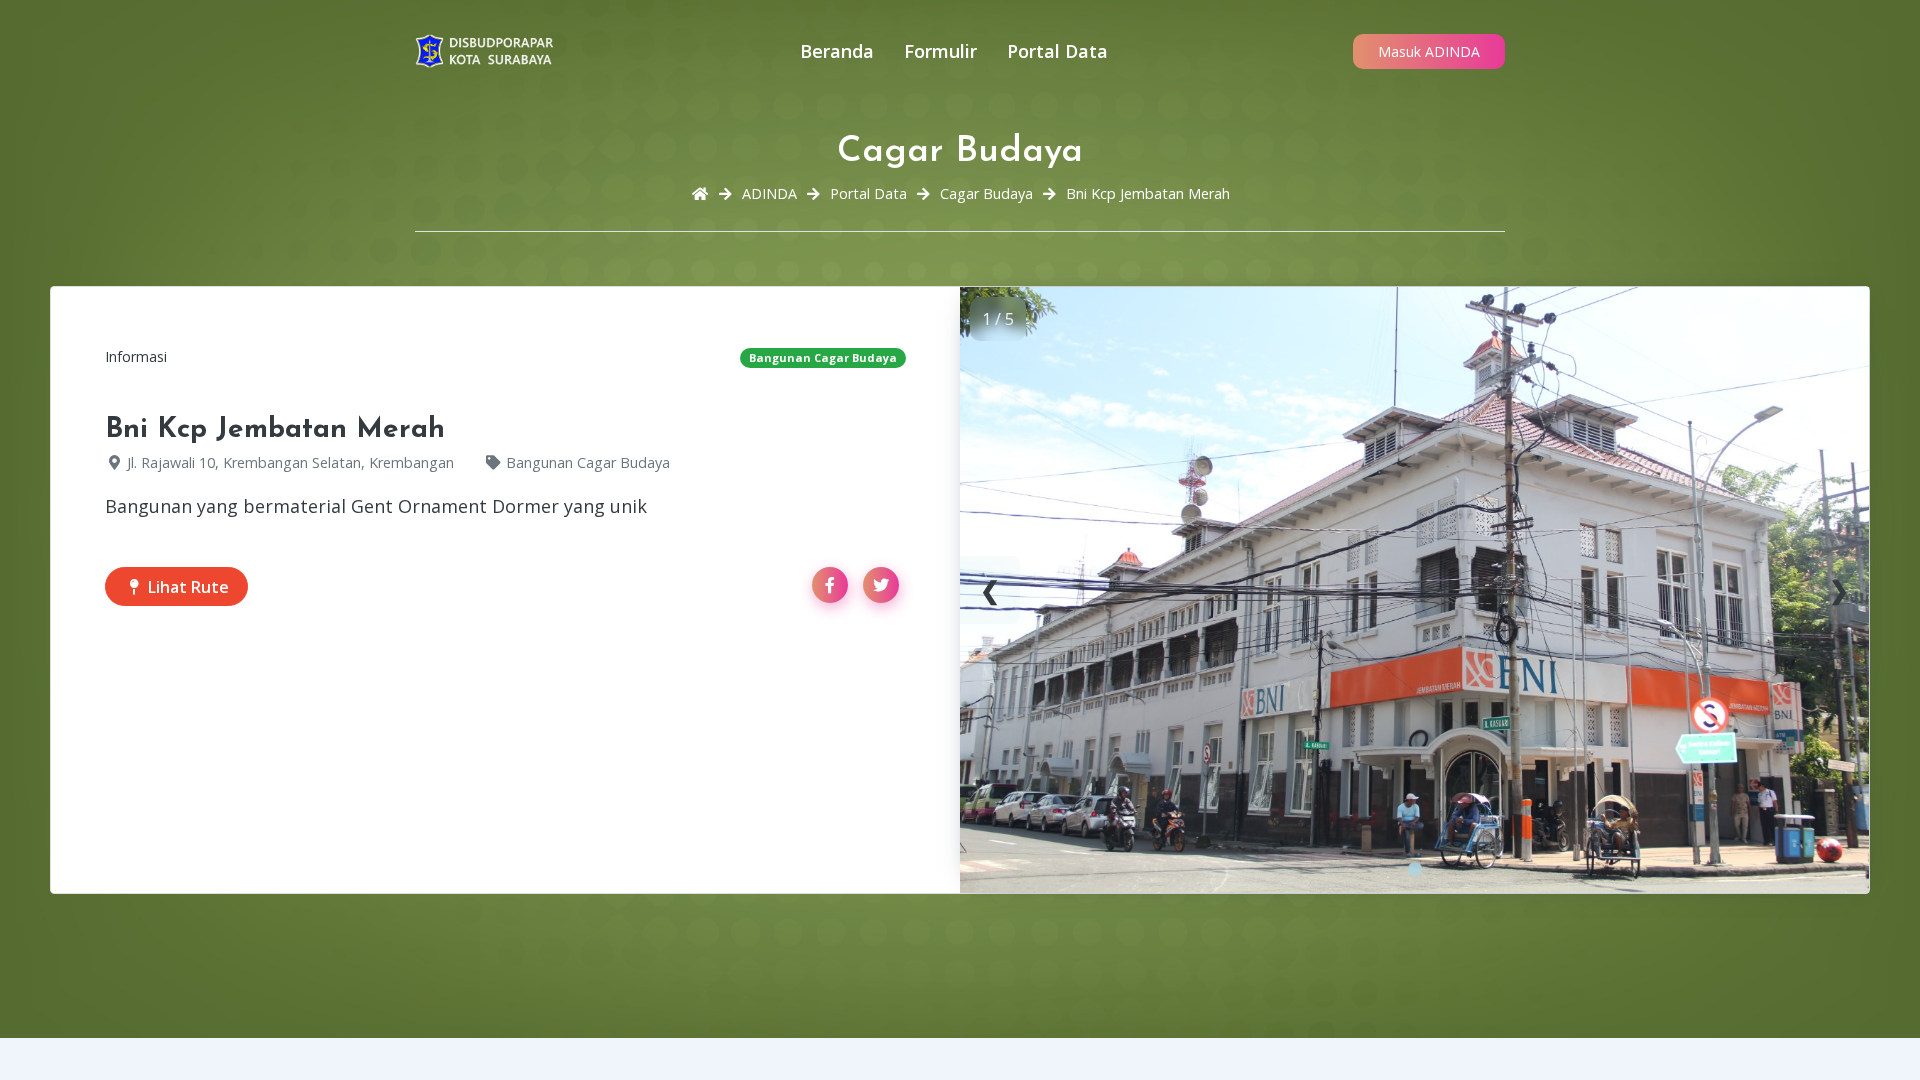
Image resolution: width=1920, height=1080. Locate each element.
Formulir (940, 51)
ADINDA (769, 193)
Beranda (837, 51)
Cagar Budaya (986, 193)
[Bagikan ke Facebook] (830, 585)
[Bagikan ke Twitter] (881, 585)
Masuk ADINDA (1429, 51)
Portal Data (1057, 51)
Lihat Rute (186, 587)
